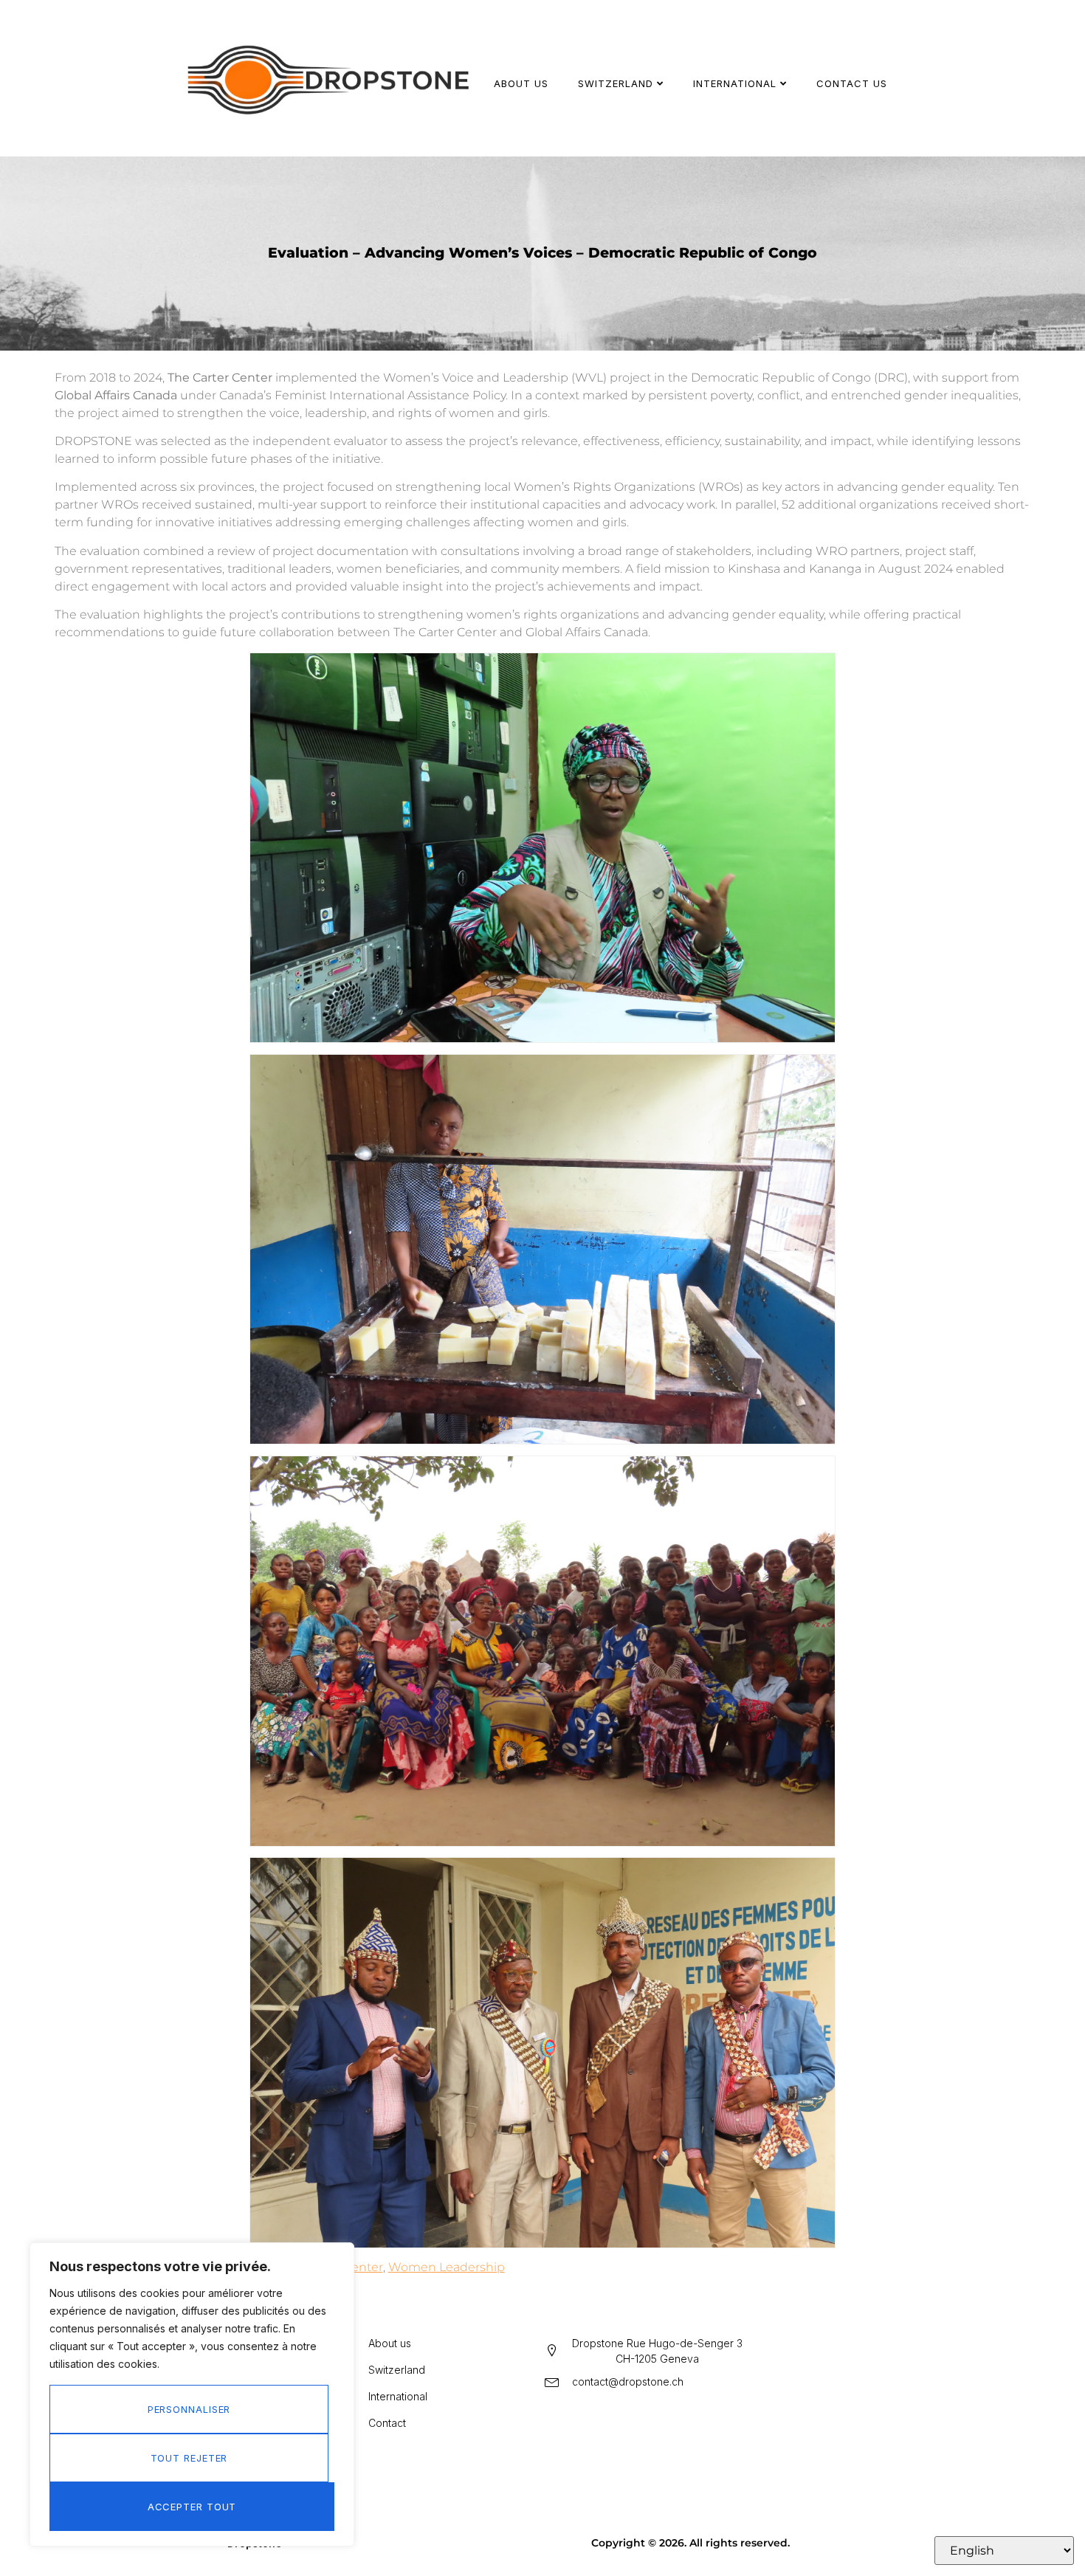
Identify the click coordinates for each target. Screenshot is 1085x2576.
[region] (192, 2394)
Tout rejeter (189, 2458)
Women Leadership (447, 2267)
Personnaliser (189, 2409)
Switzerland (616, 83)
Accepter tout (192, 2507)
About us (521, 83)
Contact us (852, 83)
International (735, 83)
